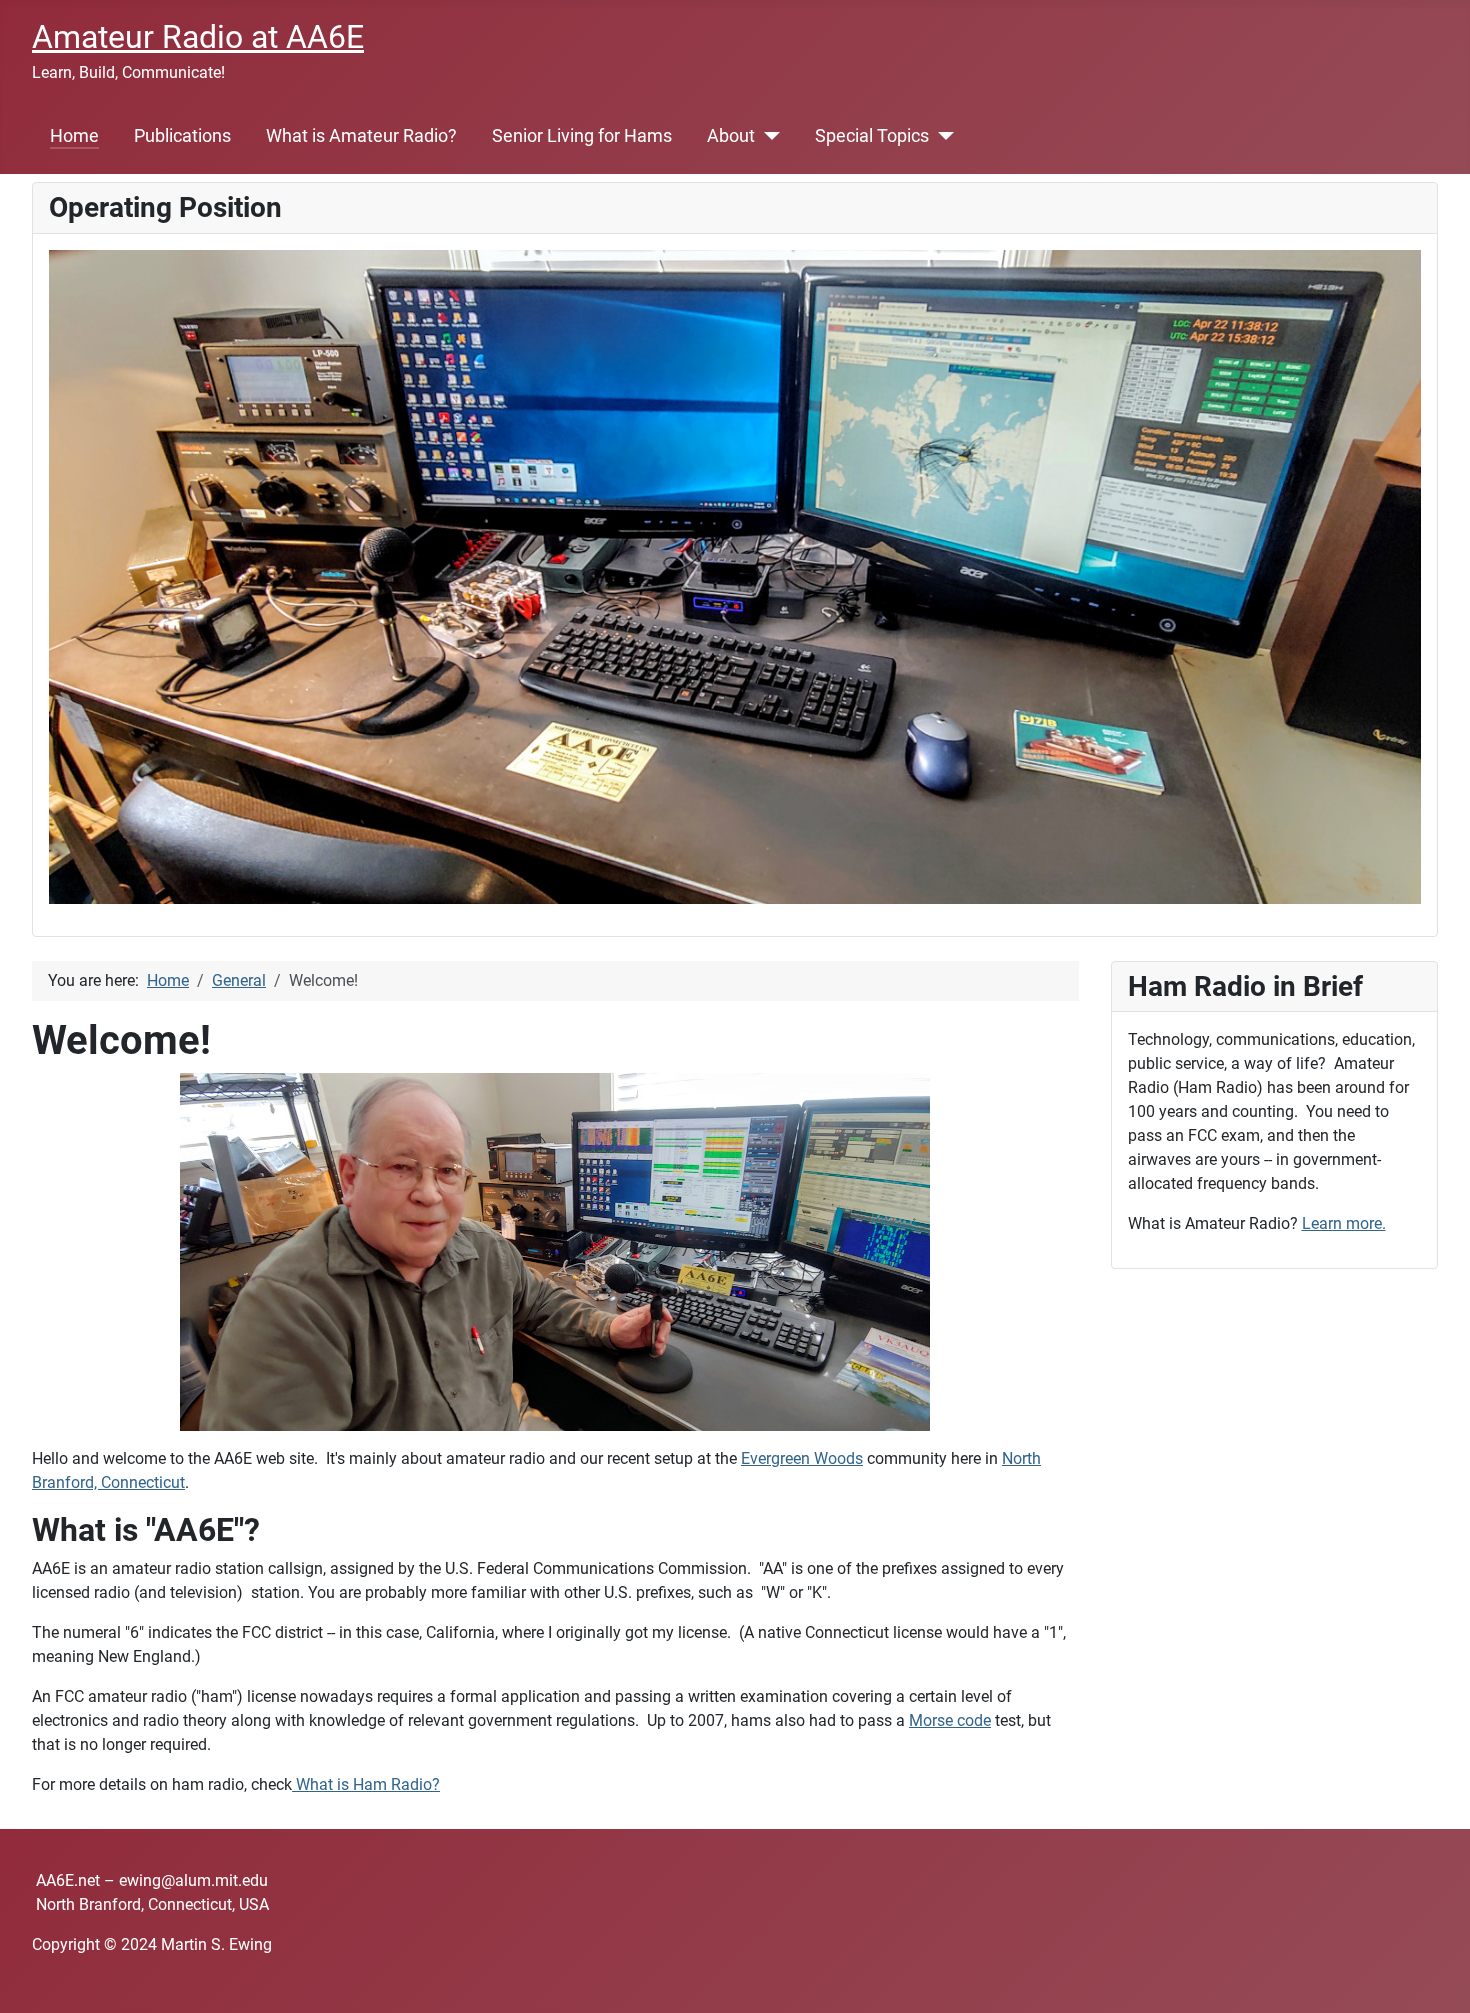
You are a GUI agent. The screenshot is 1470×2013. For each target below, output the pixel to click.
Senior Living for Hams (582, 136)
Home (74, 136)
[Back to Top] (1435, 1976)
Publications (182, 136)
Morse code (950, 1720)
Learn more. (1344, 1223)
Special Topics (872, 136)
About (731, 136)
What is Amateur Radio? (361, 136)
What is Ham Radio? (368, 1784)
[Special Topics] (941, 136)
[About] (767, 136)
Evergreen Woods (802, 1458)
